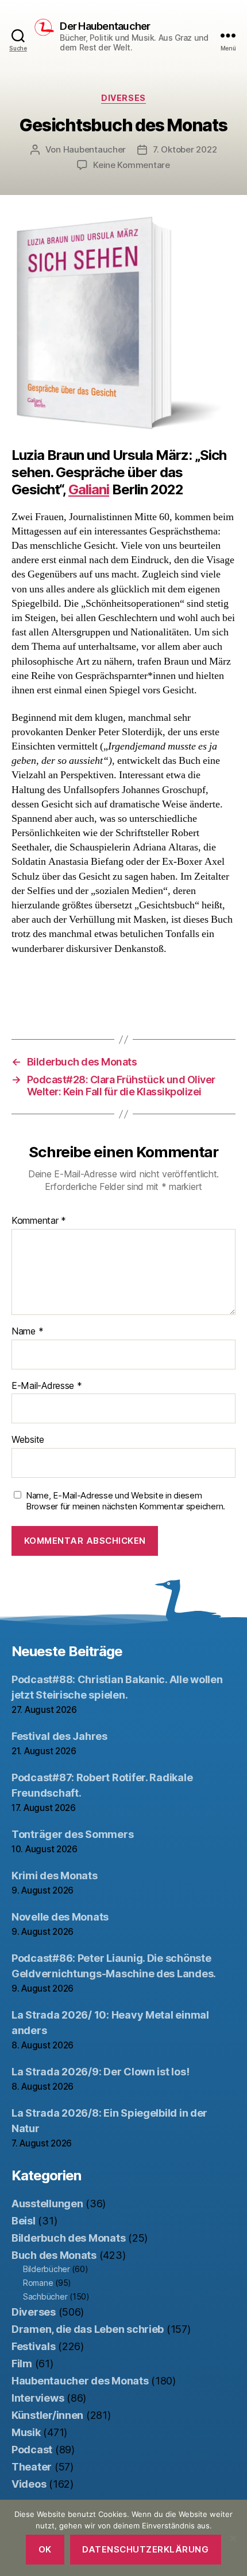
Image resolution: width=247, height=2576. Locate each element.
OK (45, 2549)
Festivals (34, 2346)
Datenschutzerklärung (145, 2549)
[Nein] (233, 2538)
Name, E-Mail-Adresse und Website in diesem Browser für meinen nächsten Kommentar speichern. (126, 1501)
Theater (32, 2467)
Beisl (24, 2221)
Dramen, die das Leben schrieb (88, 2329)
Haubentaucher (95, 149)
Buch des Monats (54, 2255)
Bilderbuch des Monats (68, 2238)
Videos (29, 2484)
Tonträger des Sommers (72, 1834)
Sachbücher (45, 2296)
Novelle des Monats (60, 1917)
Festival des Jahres (59, 1736)
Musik (26, 2432)
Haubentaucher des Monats (80, 2381)
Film (22, 2364)
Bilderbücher (47, 2269)
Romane (38, 2283)
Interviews (38, 2398)
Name (27, 1332)
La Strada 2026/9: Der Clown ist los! (100, 2072)
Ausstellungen (47, 2204)
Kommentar (39, 1221)
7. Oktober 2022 (185, 149)
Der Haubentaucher (105, 26)
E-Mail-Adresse (47, 1386)
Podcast (32, 2450)
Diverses (123, 98)
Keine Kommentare (132, 165)
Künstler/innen (47, 2415)
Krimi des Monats (55, 1876)
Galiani (89, 489)
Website (28, 1440)
